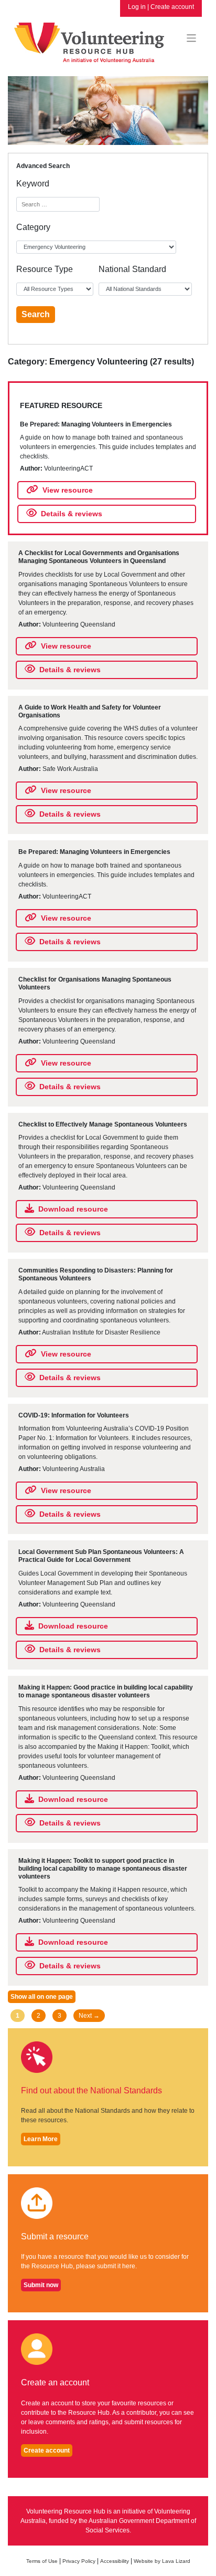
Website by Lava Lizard (162, 2561)
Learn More (41, 2139)
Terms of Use (42, 2561)
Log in (137, 7)
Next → (89, 2016)
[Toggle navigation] (192, 38)
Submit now (41, 2285)
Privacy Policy (79, 2561)
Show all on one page (42, 1997)
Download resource (73, 1209)
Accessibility (115, 2561)
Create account (172, 7)
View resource (68, 490)
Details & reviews (72, 514)
